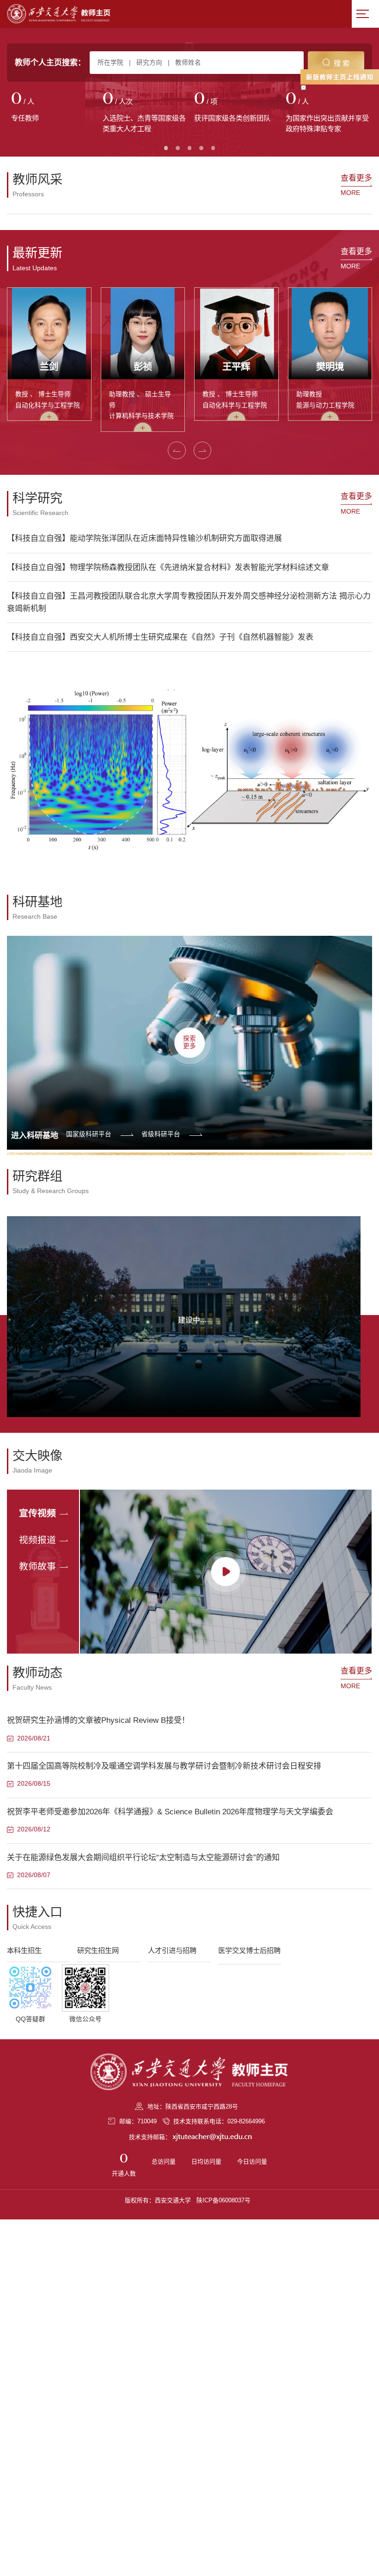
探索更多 (189, 1188)
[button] (18, 360)
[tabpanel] (53, 108)
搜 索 (342, 63)
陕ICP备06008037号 (223, 2346)
